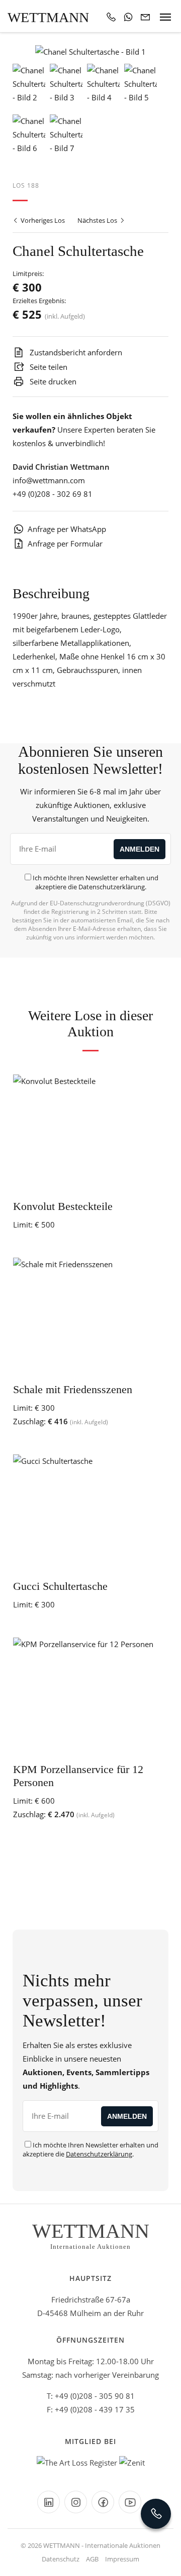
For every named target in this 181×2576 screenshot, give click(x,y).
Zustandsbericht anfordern (75, 352)
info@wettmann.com (49, 480)
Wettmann (48, 17)
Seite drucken (52, 381)
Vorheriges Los (42, 220)
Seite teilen (48, 367)
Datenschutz (61, 2559)
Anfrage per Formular (65, 544)
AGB (92, 2559)
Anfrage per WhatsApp (67, 529)
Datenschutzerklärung (112, 887)
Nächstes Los (98, 220)
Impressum (122, 2559)
